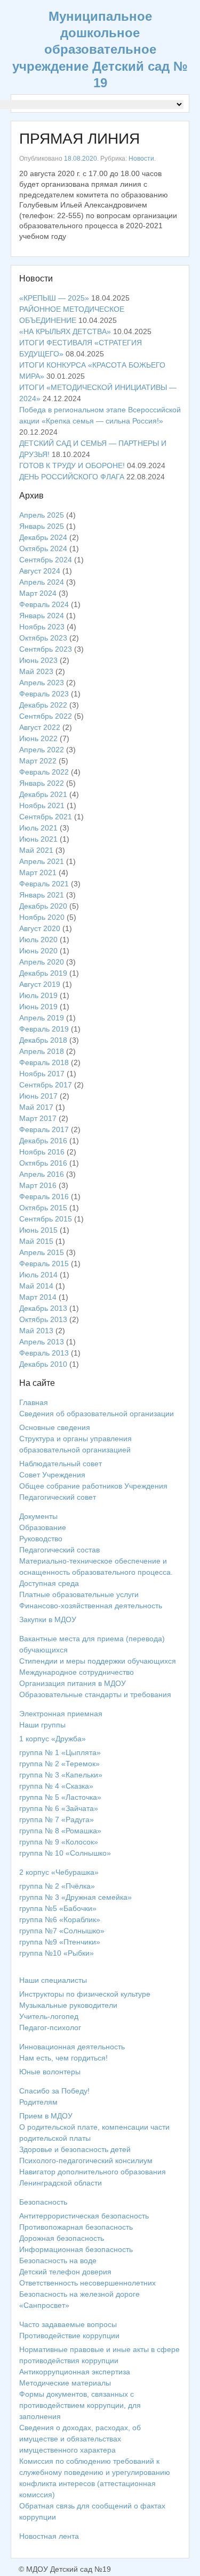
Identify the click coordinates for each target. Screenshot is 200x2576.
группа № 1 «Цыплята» (60, 1752)
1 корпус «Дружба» (53, 1739)
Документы (38, 1516)
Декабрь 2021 (43, 794)
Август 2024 (40, 571)
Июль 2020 (38, 940)
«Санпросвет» (44, 2305)
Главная (34, 1402)
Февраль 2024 (44, 604)
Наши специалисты (53, 1980)
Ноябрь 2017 (42, 1074)
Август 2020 (40, 928)
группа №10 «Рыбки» (57, 1953)
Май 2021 (36, 850)
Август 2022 (40, 727)
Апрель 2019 (42, 1018)
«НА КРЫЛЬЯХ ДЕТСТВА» (65, 331)
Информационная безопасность (76, 2249)
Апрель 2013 (42, 1342)
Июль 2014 (38, 1275)
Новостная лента (49, 2536)
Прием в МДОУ (46, 2116)
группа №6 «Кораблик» (60, 1919)
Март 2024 (38, 593)
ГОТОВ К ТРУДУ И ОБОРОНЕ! (72, 466)
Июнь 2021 (38, 839)
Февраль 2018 (44, 1062)
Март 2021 (38, 872)
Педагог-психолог (50, 2027)
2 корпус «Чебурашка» (59, 1872)
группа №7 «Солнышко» (62, 1931)
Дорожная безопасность (62, 2238)
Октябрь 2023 (43, 638)
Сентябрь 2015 (46, 1219)
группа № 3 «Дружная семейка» (75, 1897)
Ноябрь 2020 (42, 917)
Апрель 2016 (42, 1174)
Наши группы (42, 1725)
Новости (141, 159)
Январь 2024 (42, 616)
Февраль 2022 (44, 772)
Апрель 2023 (42, 683)
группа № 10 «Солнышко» (65, 1853)
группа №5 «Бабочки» (58, 1908)
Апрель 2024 (42, 582)
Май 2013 (36, 1331)
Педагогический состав (59, 1550)
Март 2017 (38, 1118)
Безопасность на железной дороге (79, 2294)
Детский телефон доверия (65, 2272)
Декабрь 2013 (43, 1308)
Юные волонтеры (50, 2072)
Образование (43, 1527)
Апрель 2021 (42, 861)
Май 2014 (36, 1286)
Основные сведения (55, 1427)
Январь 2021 (42, 895)
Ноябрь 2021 (42, 805)
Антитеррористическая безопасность (84, 2216)
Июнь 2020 (38, 951)
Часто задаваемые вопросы (68, 2324)
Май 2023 (36, 671)
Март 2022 (38, 761)
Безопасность (43, 2202)
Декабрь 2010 (43, 1364)
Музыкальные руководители (68, 2005)
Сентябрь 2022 (46, 716)
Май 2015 (36, 1241)
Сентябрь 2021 (46, 817)
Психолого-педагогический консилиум (86, 2160)
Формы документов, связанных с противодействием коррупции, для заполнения (80, 2405)
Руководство (41, 1539)
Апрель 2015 (42, 1252)
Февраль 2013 (44, 1353)
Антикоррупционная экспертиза (75, 2372)
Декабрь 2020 (43, 906)
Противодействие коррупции (69, 2336)
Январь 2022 (42, 783)
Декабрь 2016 (43, 1141)
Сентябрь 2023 (46, 649)
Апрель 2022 (42, 750)
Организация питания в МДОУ (73, 1683)
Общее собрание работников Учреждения (93, 1486)
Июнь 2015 (38, 1230)
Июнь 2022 (38, 738)
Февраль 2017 (44, 1129)
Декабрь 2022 (43, 705)
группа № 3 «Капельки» (61, 1775)
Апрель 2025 (42, 515)
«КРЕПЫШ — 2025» (54, 298)
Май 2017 (36, 1107)
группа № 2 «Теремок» (59, 1764)
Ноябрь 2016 (42, 1152)
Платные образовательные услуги (79, 1594)
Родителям (38, 2102)
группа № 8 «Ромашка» (60, 1831)
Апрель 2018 (42, 1051)
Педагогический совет (58, 1497)
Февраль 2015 (44, 1264)
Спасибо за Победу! (54, 2091)
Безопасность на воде (58, 2261)
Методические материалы (65, 2383)
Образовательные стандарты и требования (95, 1694)
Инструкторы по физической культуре (85, 1994)
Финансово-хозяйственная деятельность (91, 1606)
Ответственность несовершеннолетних (87, 2283)
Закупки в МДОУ (48, 1619)
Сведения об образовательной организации (97, 1414)
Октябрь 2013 (43, 1319)
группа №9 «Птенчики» (60, 1942)
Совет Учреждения (52, 1475)
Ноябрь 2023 (42, 627)
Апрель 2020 (42, 962)
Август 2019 (40, 984)
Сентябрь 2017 (46, 1085)
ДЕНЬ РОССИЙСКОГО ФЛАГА (72, 477)
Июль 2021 (38, 828)
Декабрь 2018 (43, 1040)
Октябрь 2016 (43, 1163)
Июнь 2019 (38, 1007)
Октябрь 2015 (43, 1208)
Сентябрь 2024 (46, 560)
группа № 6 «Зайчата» (59, 1808)
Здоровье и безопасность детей (75, 2149)
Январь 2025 (42, 526)
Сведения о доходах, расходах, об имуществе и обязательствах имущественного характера (80, 2439)
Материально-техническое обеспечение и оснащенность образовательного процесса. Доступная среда (96, 1572)
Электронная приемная (61, 1714)
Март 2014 (38, 1297)
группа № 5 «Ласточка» (60, 1797)
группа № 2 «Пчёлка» (57, 1886)
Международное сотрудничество (77, 1672)
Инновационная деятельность (72, 2047)
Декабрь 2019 (43, 973)
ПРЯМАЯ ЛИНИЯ (79, 139)
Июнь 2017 (38, 1096)
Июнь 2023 (38, 660)
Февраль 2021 (44, 884)
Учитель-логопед (49, 2016)
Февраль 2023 (44, 694)
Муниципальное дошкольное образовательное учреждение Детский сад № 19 (100, 49)
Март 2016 (38, 1185)
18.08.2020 (81, 159)
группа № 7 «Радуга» (57, 1819)
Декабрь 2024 (43, 537)
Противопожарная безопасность (76, 2227)
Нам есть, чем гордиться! (63, 2058)
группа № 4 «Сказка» (56, 1786)
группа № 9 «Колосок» (59, 1842)
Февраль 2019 (44, 1029)
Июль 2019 (38, 995)
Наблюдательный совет (61, 1464)
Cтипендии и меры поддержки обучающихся (98, 1661)
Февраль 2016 (44, 1196)
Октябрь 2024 (43, 549)
